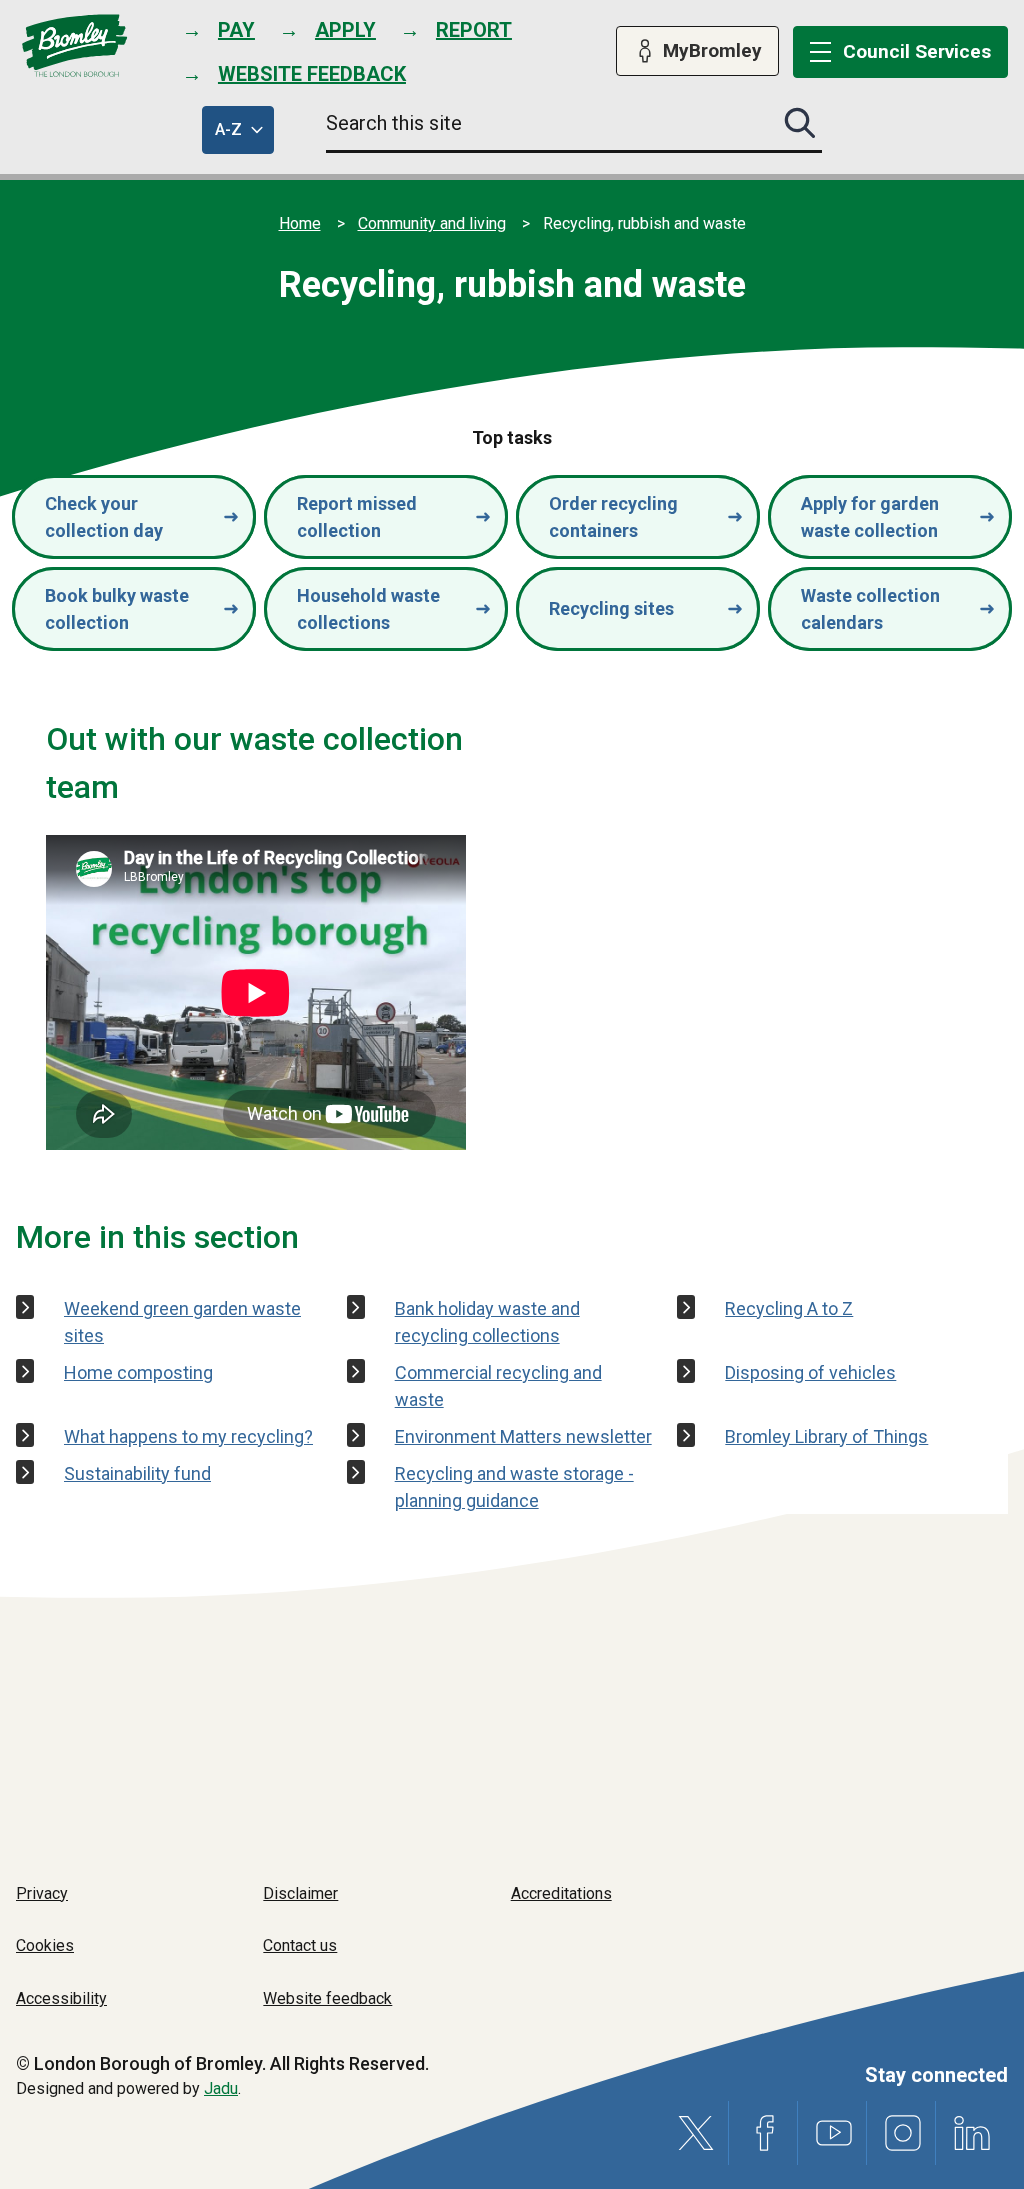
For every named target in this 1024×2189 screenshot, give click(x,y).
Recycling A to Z (789, 1308)
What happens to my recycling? (188, 1436)
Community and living (432, 223)
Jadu (221, 2088)
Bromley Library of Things (826, 1436)
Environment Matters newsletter (523, 1436)
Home (300, 223)
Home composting (138, 1372)
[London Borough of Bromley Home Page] (75, 46)
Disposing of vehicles (810, 1372)
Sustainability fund (137, 1473)
